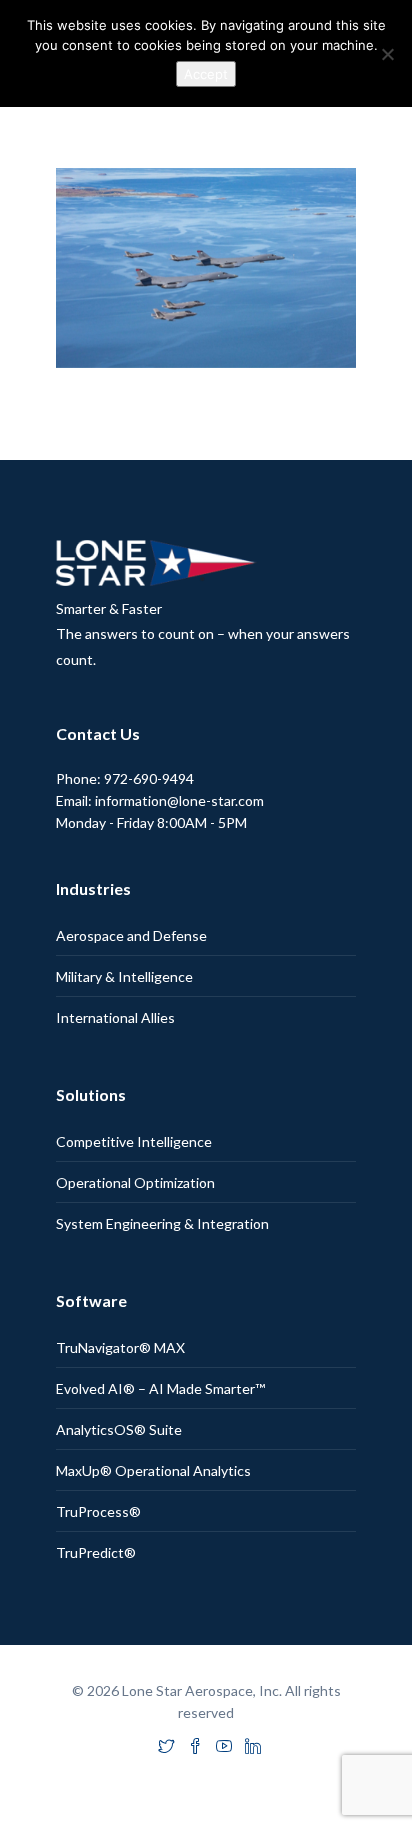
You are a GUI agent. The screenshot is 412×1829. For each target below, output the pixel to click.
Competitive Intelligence (134, 1141)
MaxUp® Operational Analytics (153, 1470)
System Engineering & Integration (162, 1223)
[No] (387, 54)
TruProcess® (98, 1511)
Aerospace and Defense (131, 935)
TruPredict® (96, 1552)
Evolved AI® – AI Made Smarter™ (160, 1388)
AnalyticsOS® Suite (119, 1429)
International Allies (115, 1017)
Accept (206, 74)
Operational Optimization (135, 1182)
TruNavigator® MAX (120, 1347)
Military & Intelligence (124, 976)
